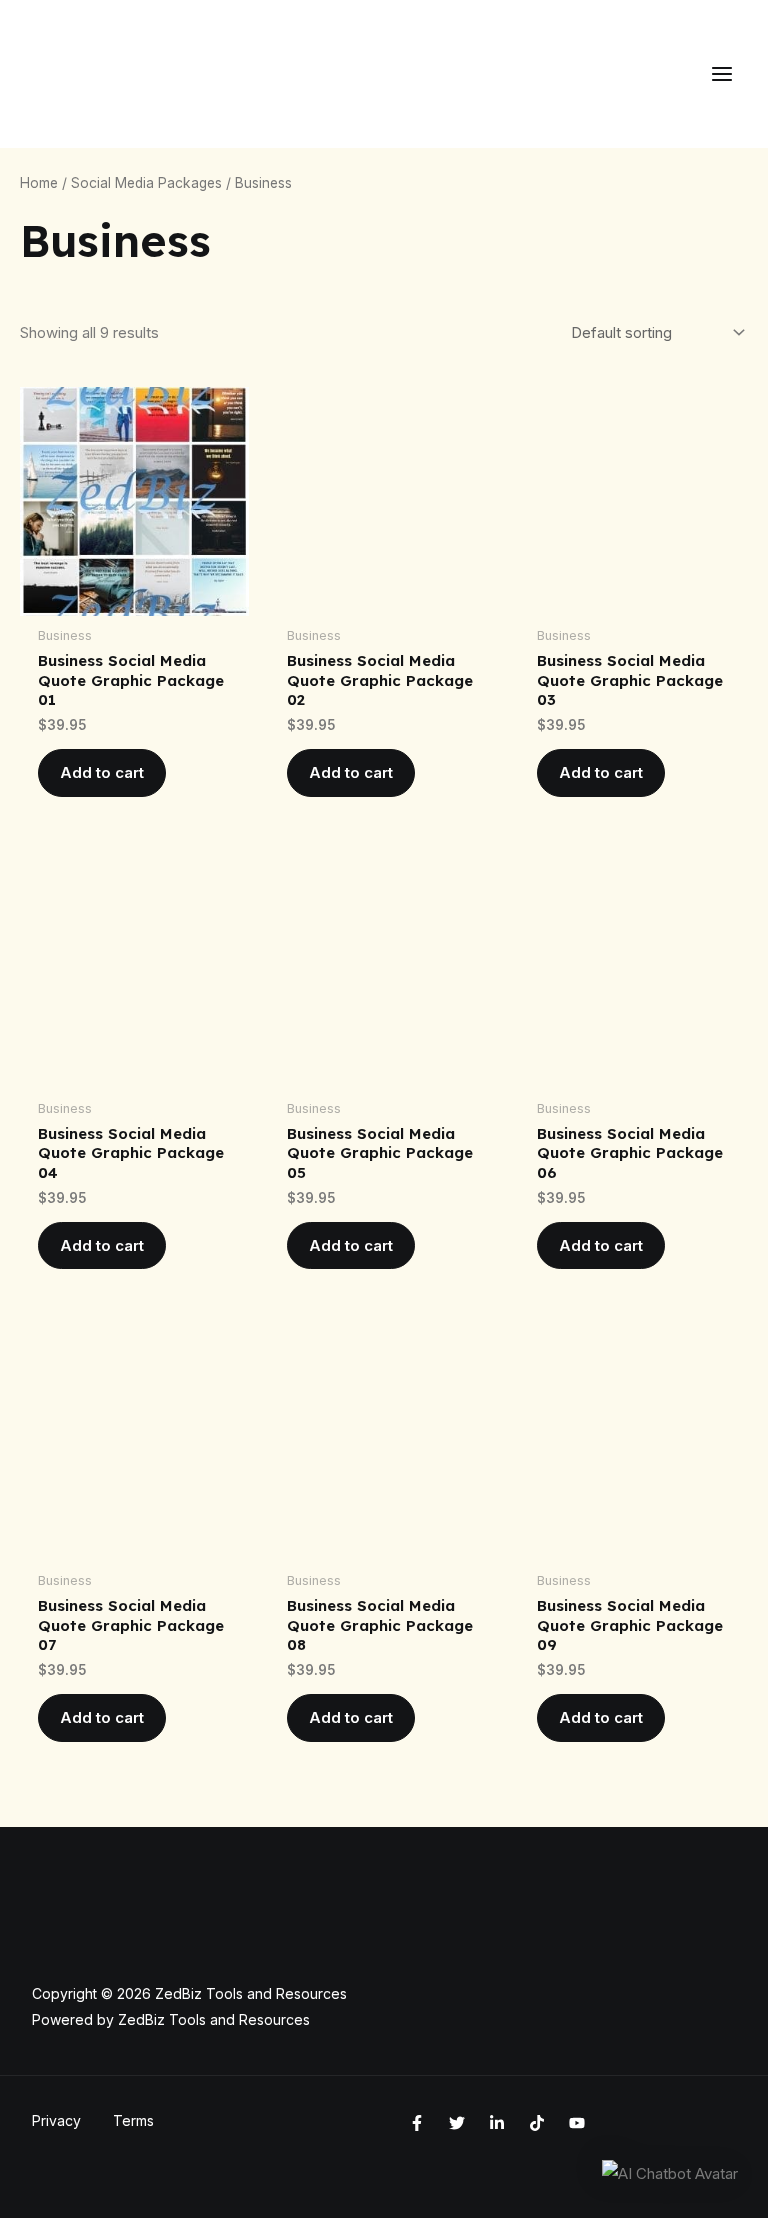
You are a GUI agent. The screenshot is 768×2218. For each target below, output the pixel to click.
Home (39, 183)
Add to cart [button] (102, 772)
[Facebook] (417, 2123)
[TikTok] (537, 2123)
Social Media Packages (146, 183)
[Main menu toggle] (721, 74)
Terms (133, 2120)
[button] (670, 2173)
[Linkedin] (497, 2123)
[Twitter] (457, 2123)
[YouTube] (577, 2123)
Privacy (56, 2120)
